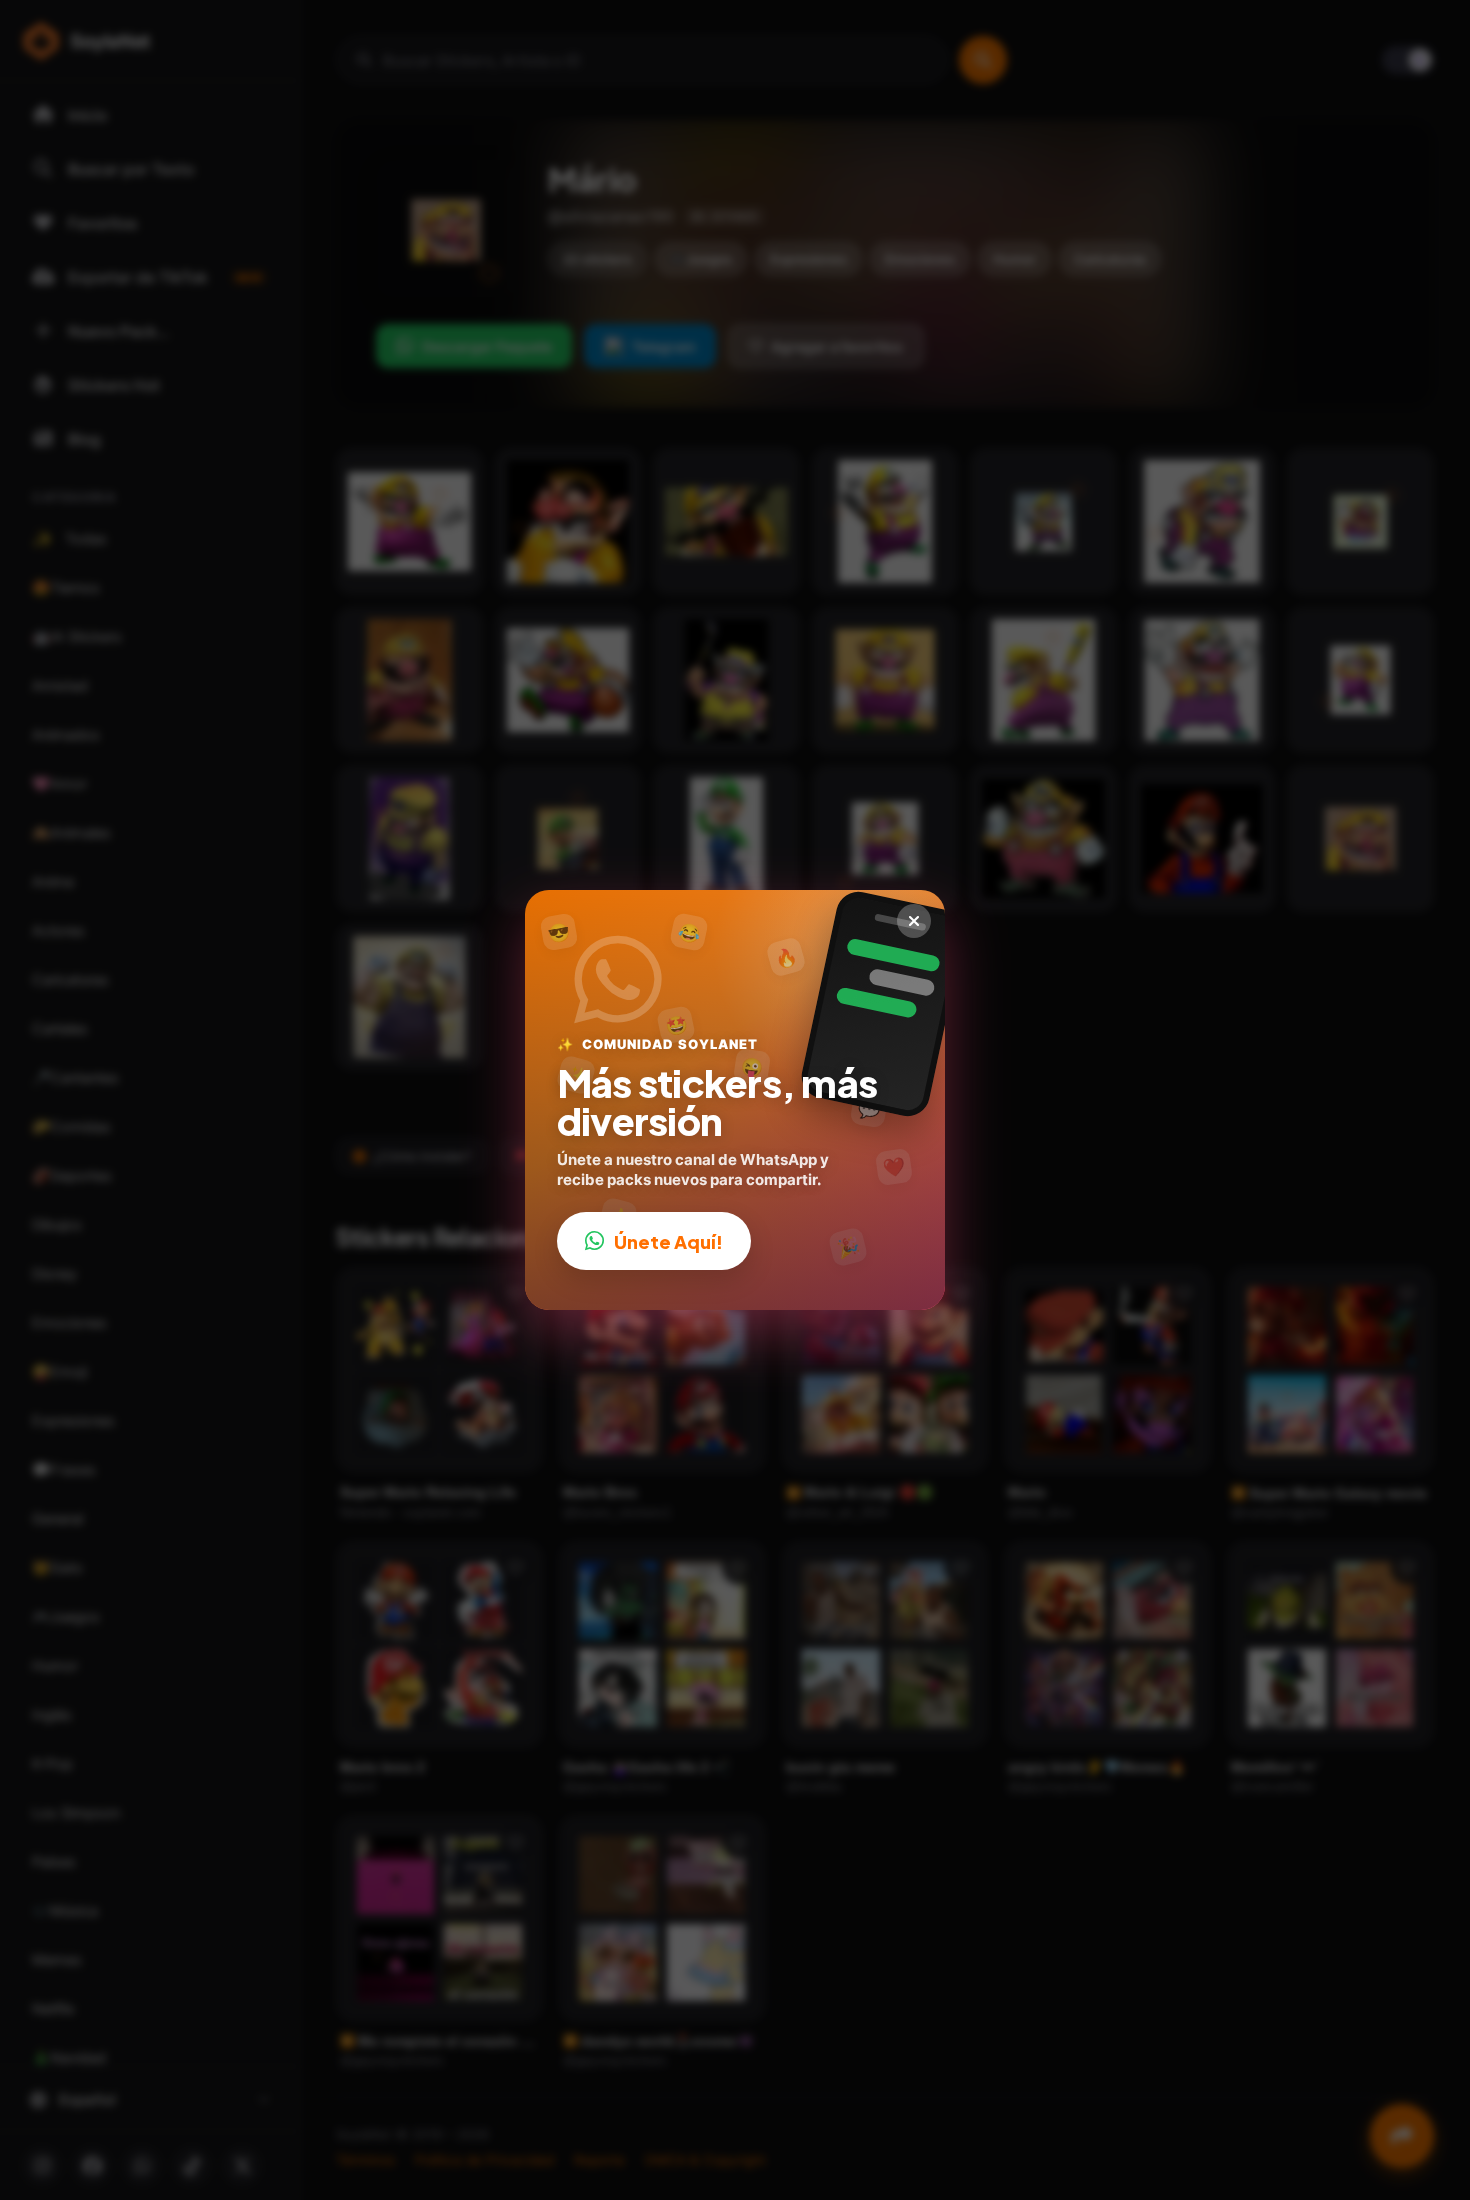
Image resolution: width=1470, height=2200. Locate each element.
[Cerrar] (914, 921)
